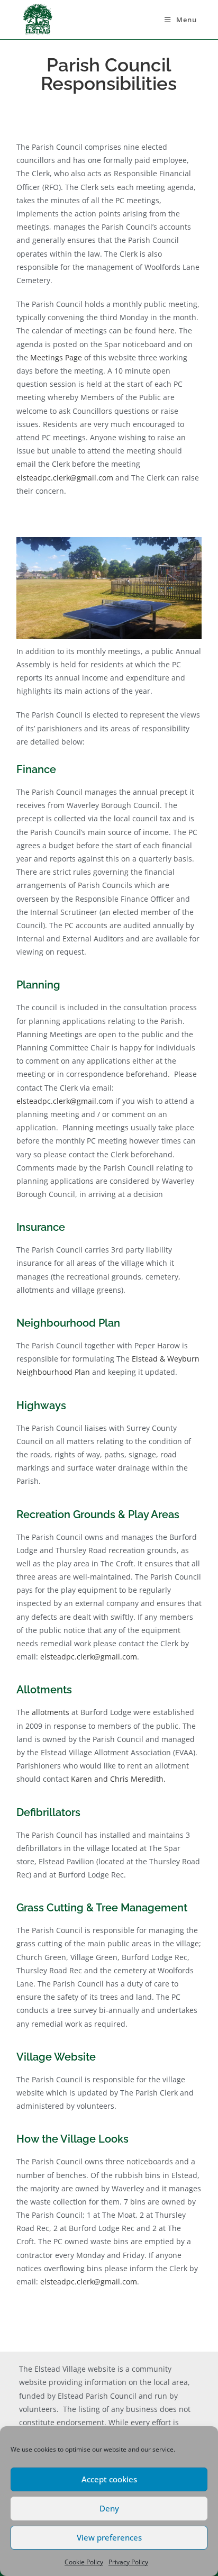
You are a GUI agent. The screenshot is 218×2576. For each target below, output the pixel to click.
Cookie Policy (84, 2562)
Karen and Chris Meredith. (118, 1779)
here (166, 330)
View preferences (109, 2537)
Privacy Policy (128, 2562)
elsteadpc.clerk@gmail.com (65, 478)
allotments (51, 1712)
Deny (109, 2508)
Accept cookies (109, 2479)
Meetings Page (55, 357)
